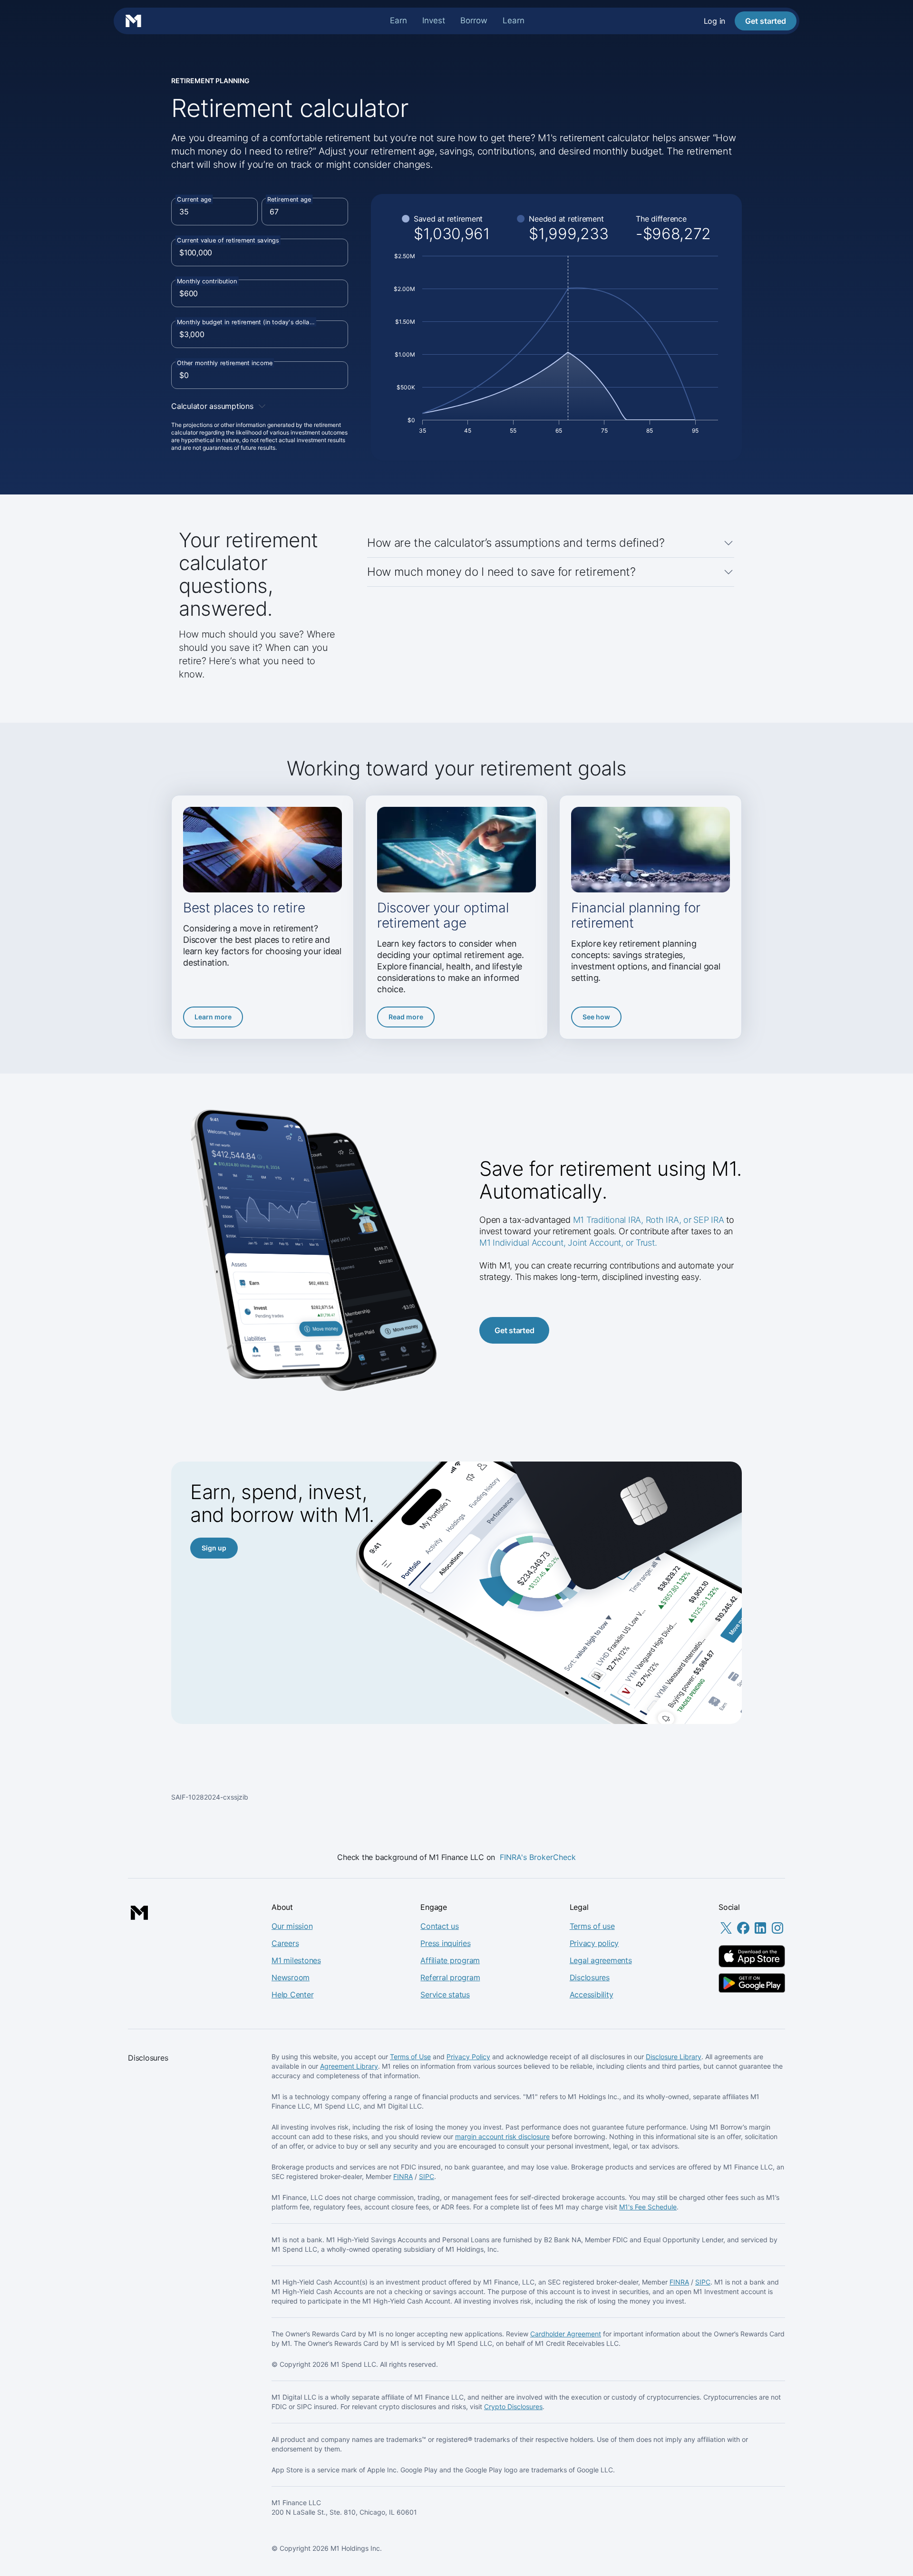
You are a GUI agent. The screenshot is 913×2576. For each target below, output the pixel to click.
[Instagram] (777, 1933)
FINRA (403, 2176)
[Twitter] (726, 1933)
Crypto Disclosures (513, 2407)
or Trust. (641, 1243)
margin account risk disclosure (502, 2136)
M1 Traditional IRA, (608, 1220)
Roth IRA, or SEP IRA (686, 1220)
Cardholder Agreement (566, 2334)
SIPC (427, 2176)
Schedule (662, 2207)
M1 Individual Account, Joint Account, (553, 1243)
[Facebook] (743, 1933)
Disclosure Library (674, 2057)
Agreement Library (349, 2066)
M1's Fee (633, 2207)
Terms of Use (410, 2057)
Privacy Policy (468, 2057)
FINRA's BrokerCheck (538, 1857)
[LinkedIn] (760, 1933)
